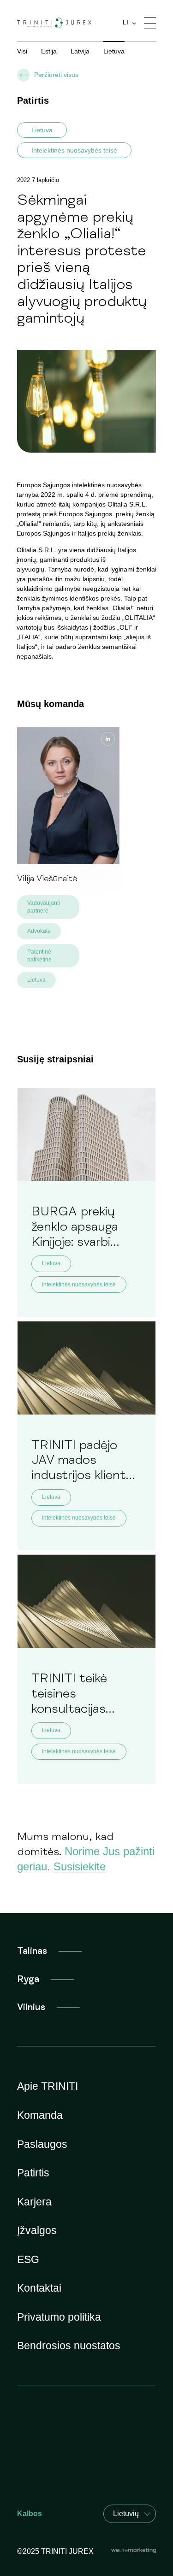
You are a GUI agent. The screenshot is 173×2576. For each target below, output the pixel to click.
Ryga (28, 1979)
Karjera (34, 2202)
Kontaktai (39, 2288)
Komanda (40, 2115)
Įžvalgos (37, 2230)
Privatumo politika (59, 2317)
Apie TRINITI (48, 2086)
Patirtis (33, 2173)
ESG (28, 2259)
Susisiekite (80, 1866)
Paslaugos (42, 2144)
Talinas (32, 1951)
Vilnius (31, 2007)
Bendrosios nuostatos (69, 2346)
